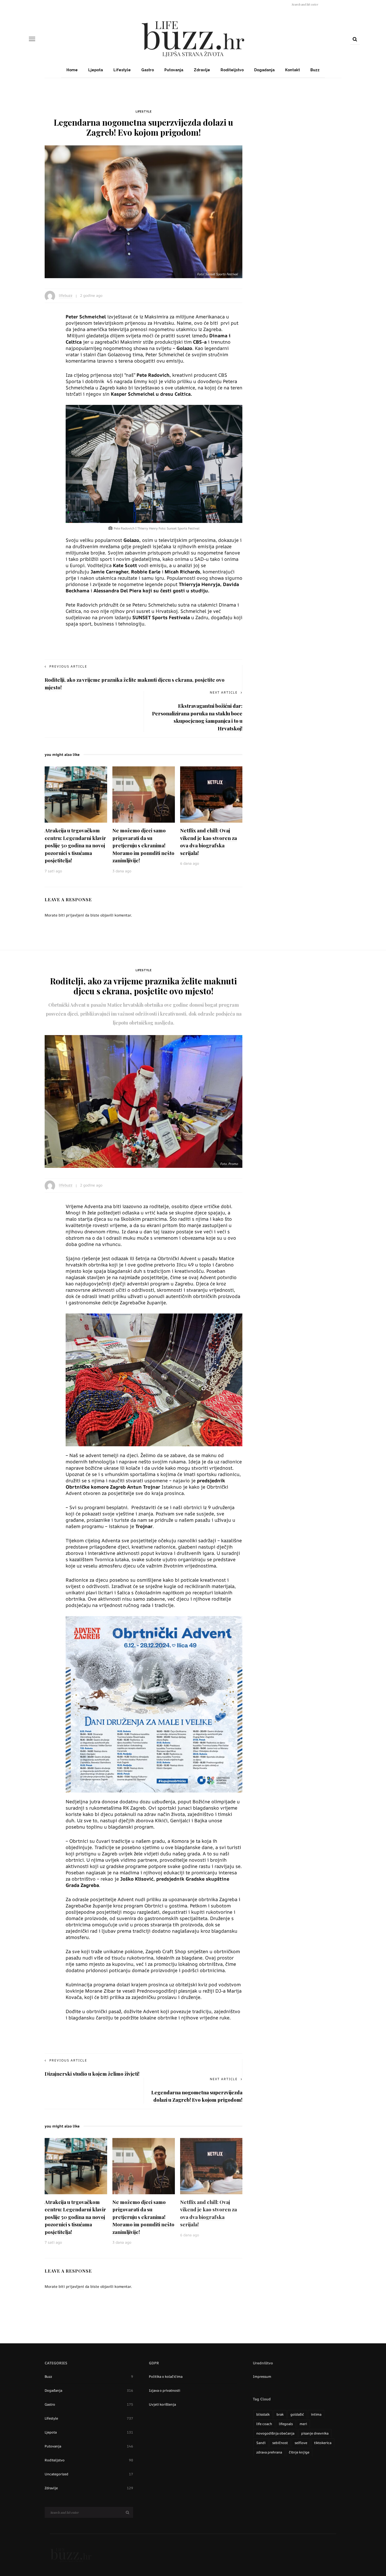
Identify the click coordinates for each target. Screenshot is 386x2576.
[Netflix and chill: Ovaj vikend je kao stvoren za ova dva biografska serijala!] (211, 794)
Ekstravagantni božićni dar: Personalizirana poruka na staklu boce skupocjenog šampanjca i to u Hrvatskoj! (197, 717)
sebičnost (280, 2443)
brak (280, 2414)
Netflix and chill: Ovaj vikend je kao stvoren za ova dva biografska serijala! (208, 842)
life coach (264, 2424)
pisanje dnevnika (315, 2433)
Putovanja (174, 70)
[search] (355, 39)
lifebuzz (66, 295)
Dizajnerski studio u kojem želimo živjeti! (92, 2074)
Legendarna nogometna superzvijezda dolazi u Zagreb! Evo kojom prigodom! (197, 2096)
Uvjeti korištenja (162, 2404)
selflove (301, 2443)
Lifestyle (122, 70)
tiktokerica (323, 2443)
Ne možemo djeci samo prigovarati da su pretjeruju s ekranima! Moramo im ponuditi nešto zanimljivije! (143, 845)
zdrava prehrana (269, 2452)
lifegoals (286, 2424)
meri (303, 2424)
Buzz (315, 70)
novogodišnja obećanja (275, 2433)
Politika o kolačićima (166, 2376)
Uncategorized (89, 2474)
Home (72, 70)
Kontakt (293, 70)
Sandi (261, 2443)
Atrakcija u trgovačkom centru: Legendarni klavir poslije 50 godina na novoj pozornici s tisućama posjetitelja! (75, 845)
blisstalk (263, 2414)
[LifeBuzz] (71, 2554)
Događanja (264, 70)
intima (316, 2414)
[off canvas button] (32, 39)
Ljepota (96, 70)
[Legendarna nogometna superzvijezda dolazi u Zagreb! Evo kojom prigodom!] (144, 211)
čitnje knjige (299, 2452)
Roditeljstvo (232, 70)
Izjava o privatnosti (165, 2390)
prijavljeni (75, 915)
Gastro (148, 70)
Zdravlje (202, 70)
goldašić (297, 2414)
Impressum (262, 2376)
